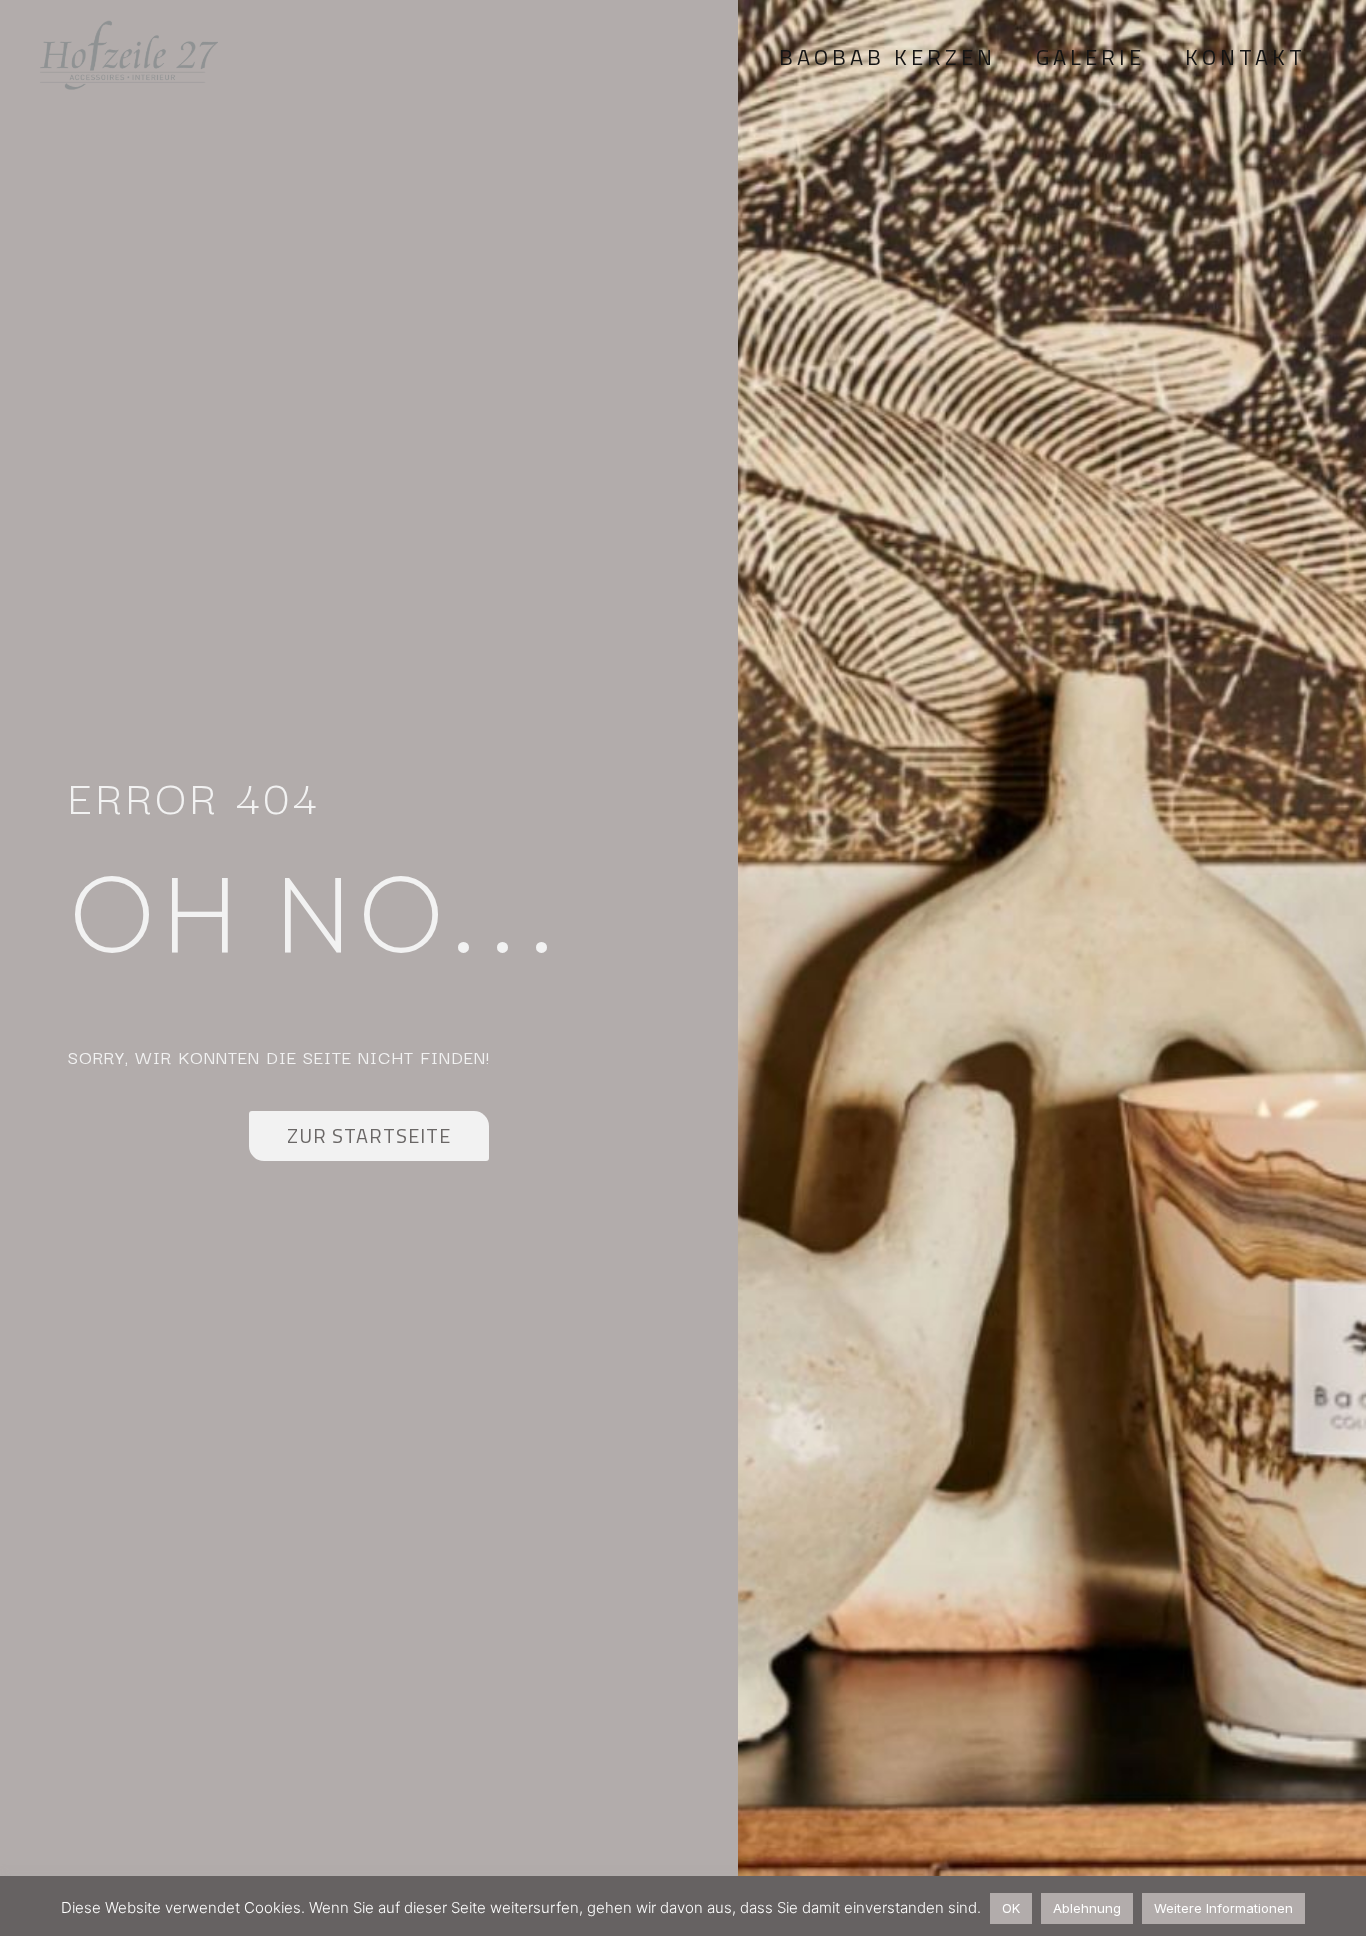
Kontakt (1245, 57)
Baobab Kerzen (887, 57)
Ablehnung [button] (1087, 1908)
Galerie (1090, 57)
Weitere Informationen (1223, 1908)
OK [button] (1011, 1908)
